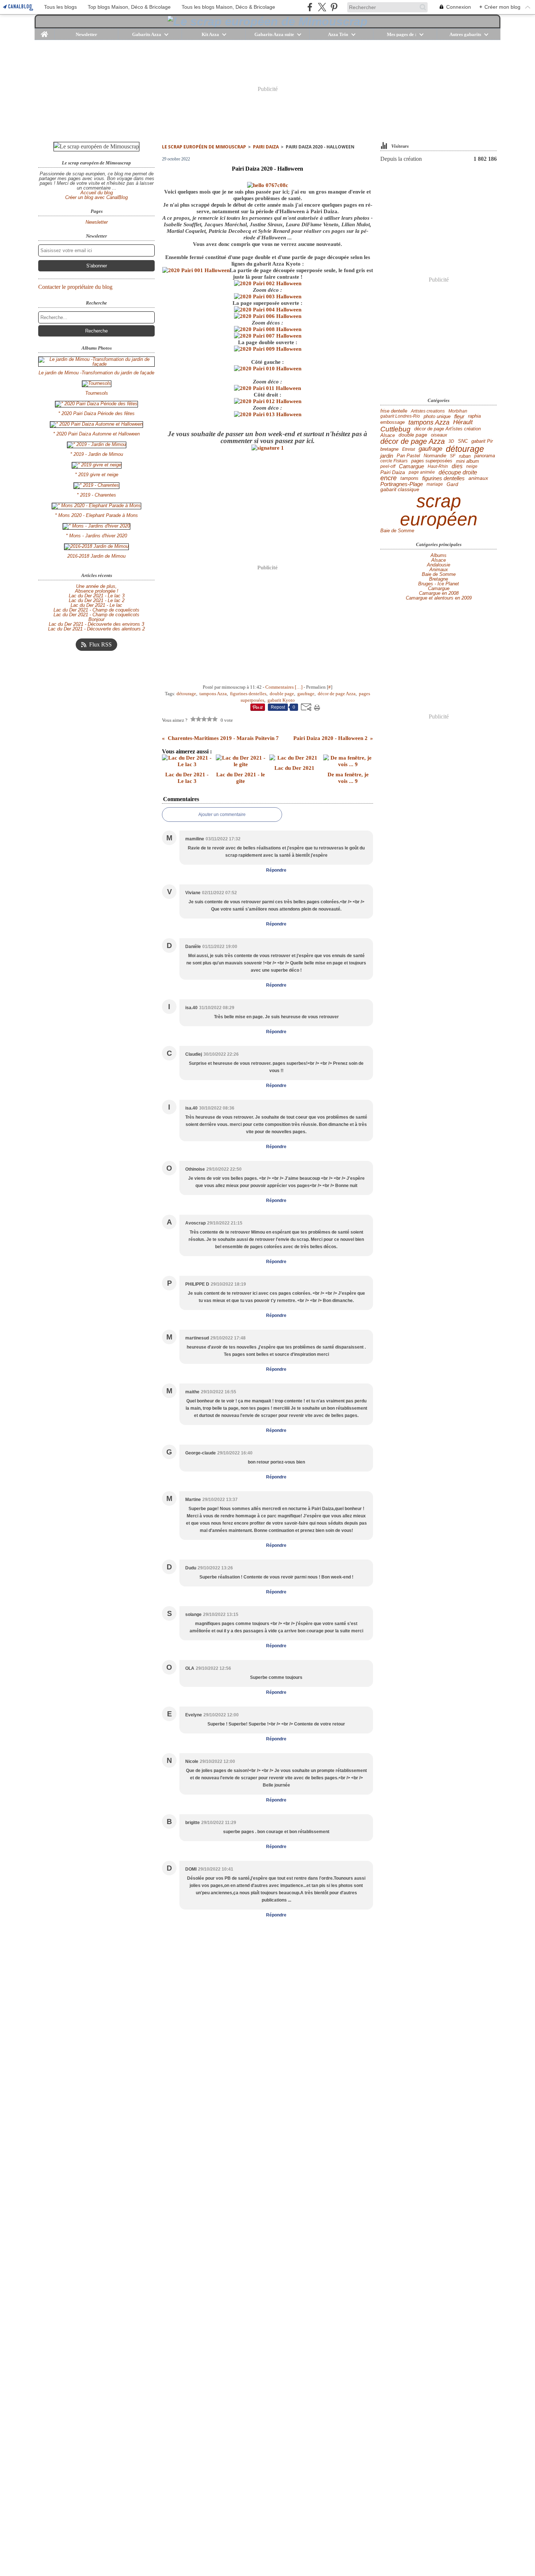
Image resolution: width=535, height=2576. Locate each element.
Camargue (411, 467)
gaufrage (430, 449)
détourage (465, 449)
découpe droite (458, 472)
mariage (435, 484)
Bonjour (96, 619)
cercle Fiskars (394, 461)
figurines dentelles (443, 479)
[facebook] (310, 7)
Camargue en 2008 (439, 593)
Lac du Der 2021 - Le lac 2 (97, 600)
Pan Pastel (408, 456)
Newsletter (86, 34)
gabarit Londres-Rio (400, 416)
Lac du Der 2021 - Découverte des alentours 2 (96, 629)
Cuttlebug (395, 429)
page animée (422, 472)
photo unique (437, 416)
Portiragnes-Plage (402, 484)
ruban (465, 456)
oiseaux (439, 435)
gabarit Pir (482, 441)
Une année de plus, (96, 586)
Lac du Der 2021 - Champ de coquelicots (96, 610)
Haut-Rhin (438, 466)
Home (45, 31)
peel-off (388, 466)
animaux (478, 478)
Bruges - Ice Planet (439, 584)
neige (472, 466)
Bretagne (439, 579)
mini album (467, 461)
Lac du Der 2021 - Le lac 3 (97, 596)
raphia (474, 416)
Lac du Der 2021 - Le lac (96, 605)
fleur (459, 416)
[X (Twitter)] (322, 7)
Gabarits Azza (147, 34)
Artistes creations (428, 411)
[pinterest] (334, 7)
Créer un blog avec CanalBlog (96, 197)
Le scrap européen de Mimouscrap (204, 147)
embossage (393, 423)
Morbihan (458, 411)
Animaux (439, 570)
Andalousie (439, 565)
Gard (452, 484)
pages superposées (432, 461)
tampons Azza (429, 422)
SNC (463, 441)
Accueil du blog (97, 193)
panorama (485, 456)
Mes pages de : (402, 34)
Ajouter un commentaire (222, 815)
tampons (409, 479)
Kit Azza (210, 34)
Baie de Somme (397, 531)
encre (389, 478)
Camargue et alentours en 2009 (439, 598)
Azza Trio (338, 34)
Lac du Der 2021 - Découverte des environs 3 (96, 624)
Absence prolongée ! (97, 591)
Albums (439, 555)
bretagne (389, 449)
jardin (387, 456)
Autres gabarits (465, 34)
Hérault (463, 423)
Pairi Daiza (266, 147)
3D (451, 441)
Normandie (435, 456)
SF (453, 456)
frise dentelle (394, 411)
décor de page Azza (413, 441)
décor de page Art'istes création (447, 429)
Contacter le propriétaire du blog (75, 287)
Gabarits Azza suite (274, 34)
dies (457, 466)
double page (413, 435)
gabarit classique (400, 490)
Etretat (409, 449)
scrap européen (439, 510)
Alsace (388, 435)
